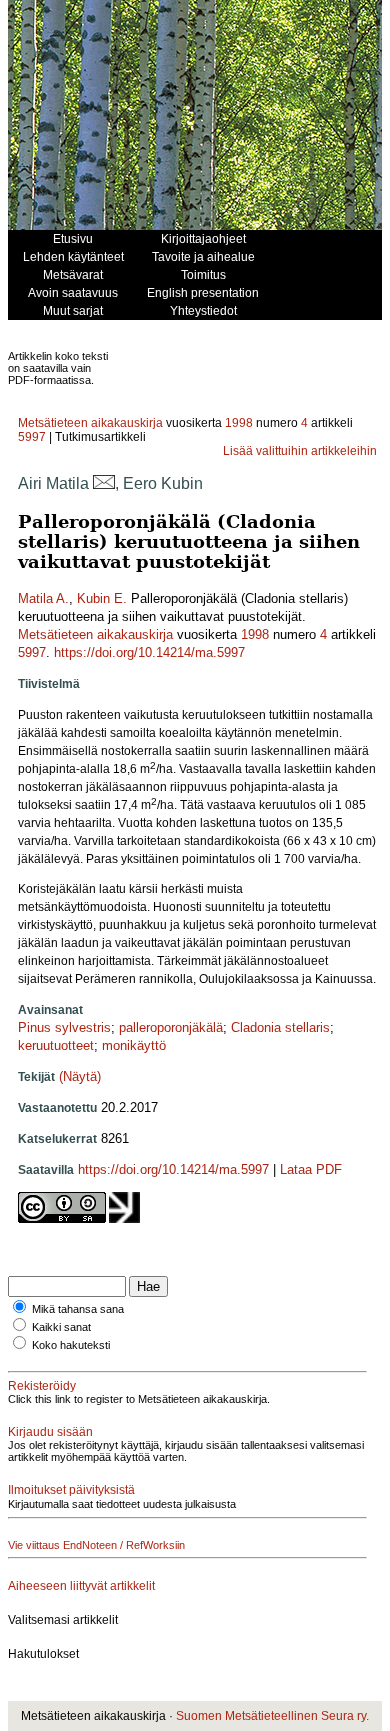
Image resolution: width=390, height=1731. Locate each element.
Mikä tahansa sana (78, 1309)
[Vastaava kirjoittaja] (104, 483)
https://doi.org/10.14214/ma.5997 (149, 652)
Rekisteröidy (42, 1386)
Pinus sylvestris (64, 1027)
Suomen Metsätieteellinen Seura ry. (272, 1716)
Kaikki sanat (61, 1327)
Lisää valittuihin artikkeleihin (300, 451)
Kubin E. (102, 598)
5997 (32, 437)
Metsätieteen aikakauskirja (90, 423)
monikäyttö (134, 1045)
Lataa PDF (311, 1169)
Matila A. (43, 598)
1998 (239, 423)
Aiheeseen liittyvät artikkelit (81, 1586)
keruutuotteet (56, 1045)
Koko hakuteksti (71, 1345)
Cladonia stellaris (280, 1027)
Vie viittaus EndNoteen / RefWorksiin (96, 1545)
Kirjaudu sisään (50, 1432)
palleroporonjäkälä (171, 1027)
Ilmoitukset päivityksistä (71, 1490)
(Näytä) (80, 1076)
